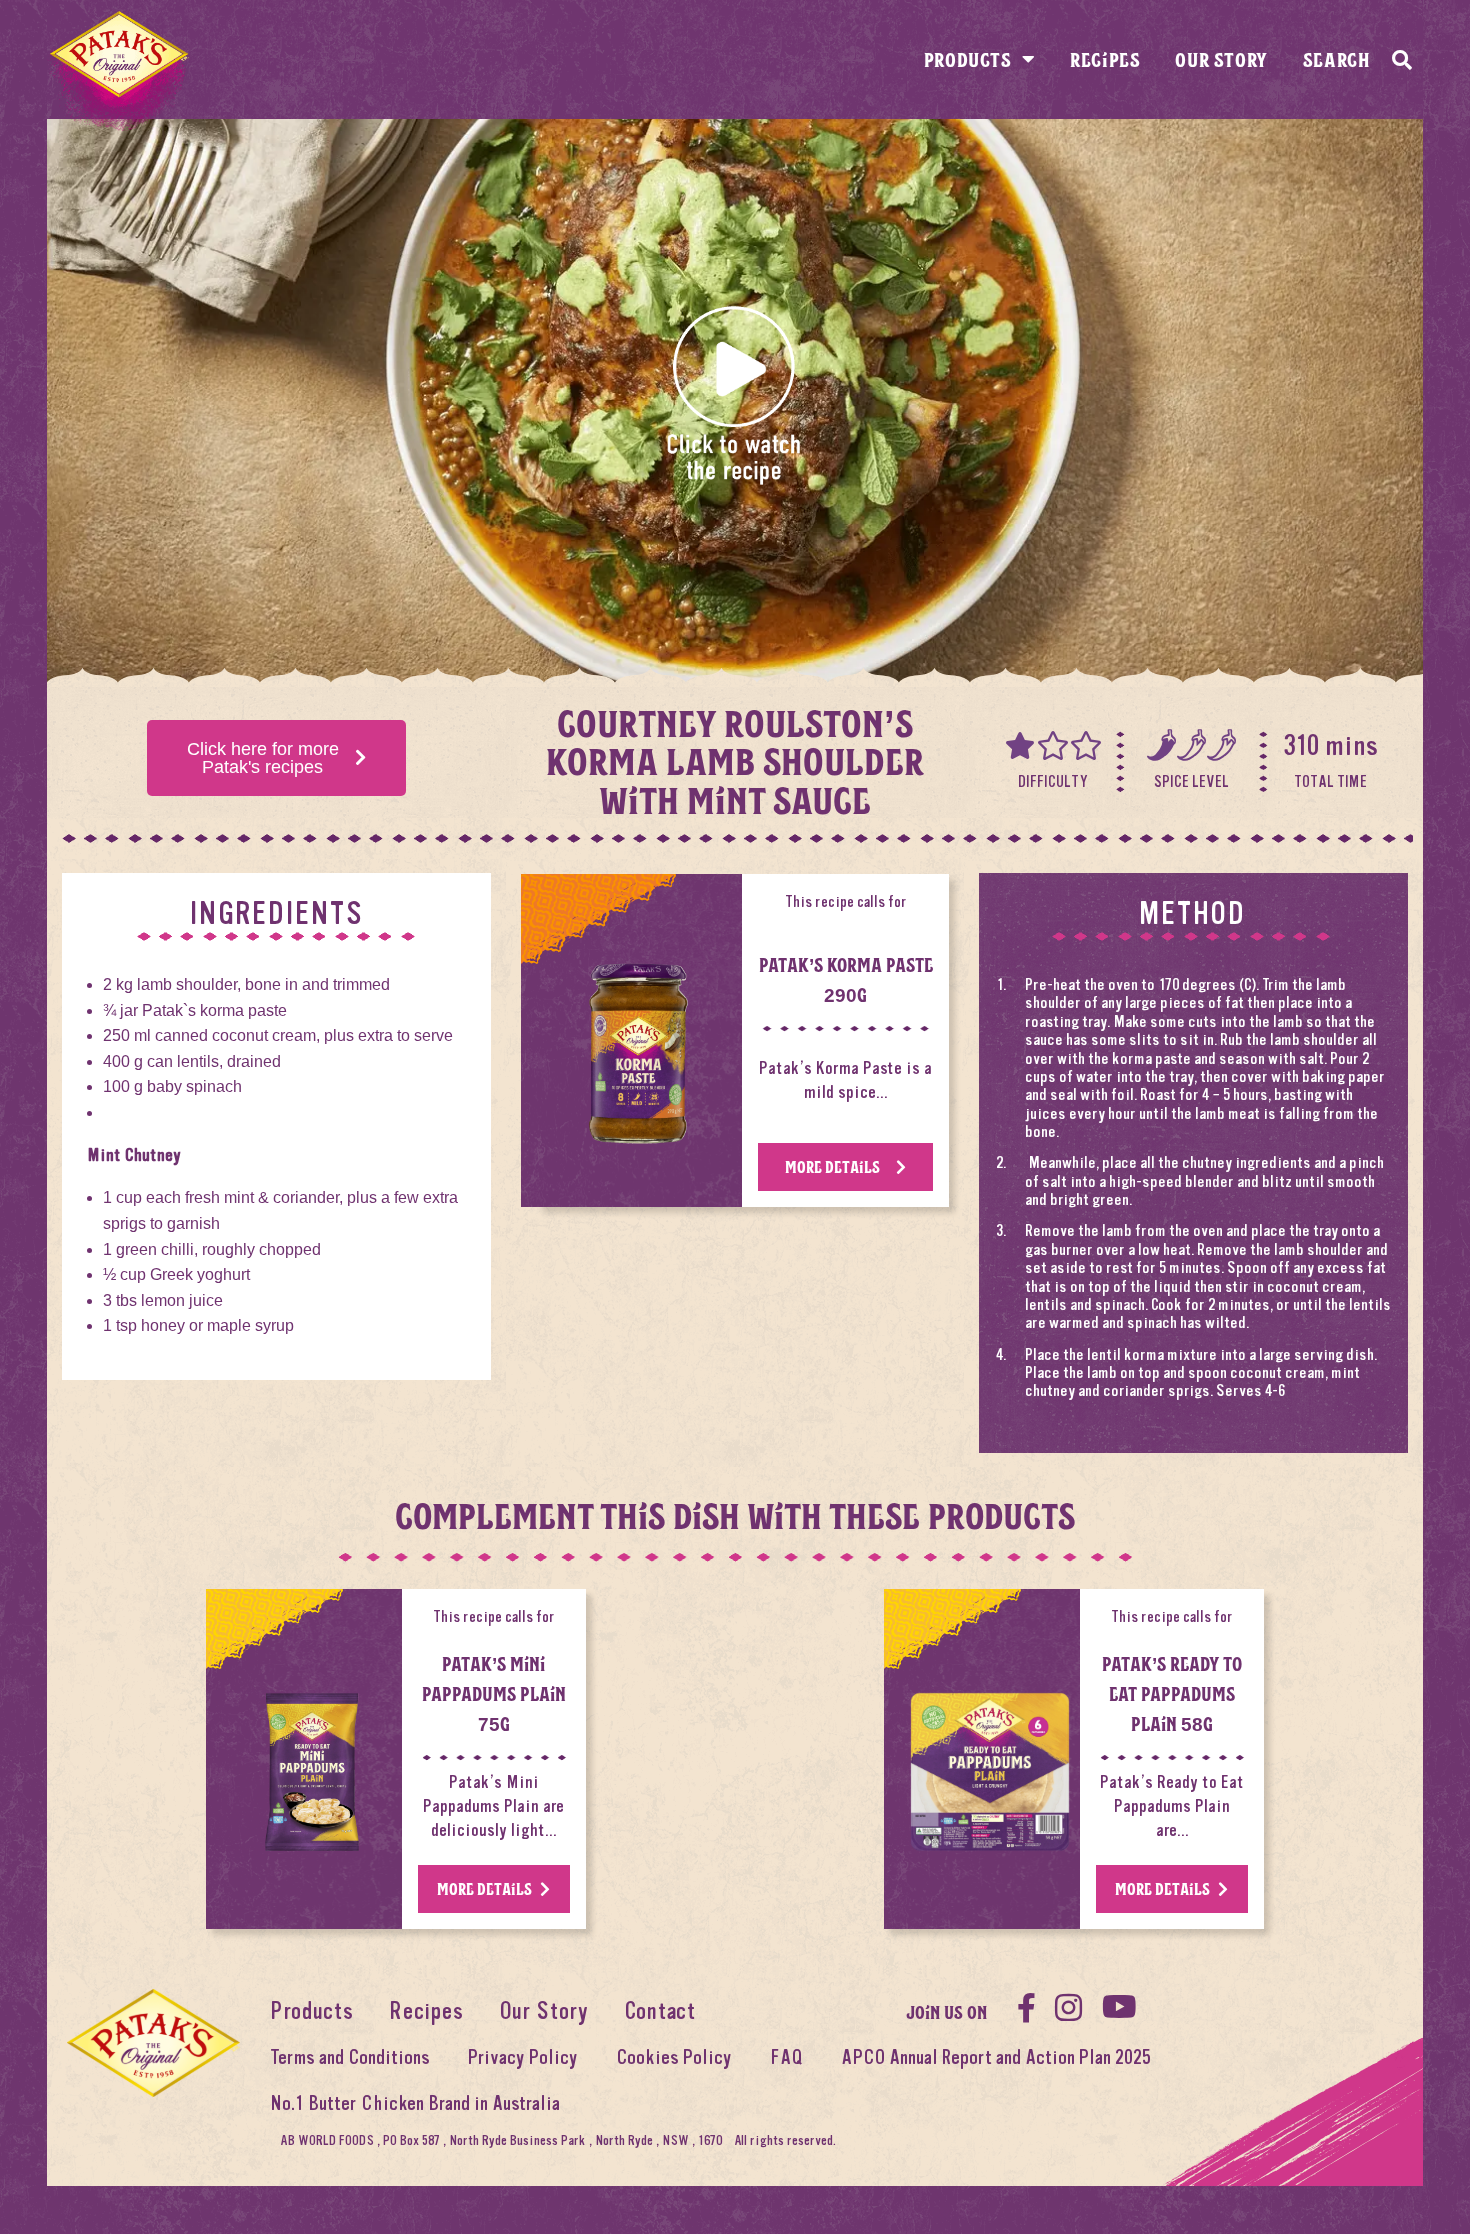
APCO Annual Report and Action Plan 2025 (996, 2057)
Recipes (1105, 59)
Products (968, 59)
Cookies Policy (674, 2057)
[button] (735, 393)
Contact (660, 2011)
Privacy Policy (523, 2057)
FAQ (786, 2057)
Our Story (1221, 59)
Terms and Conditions (350, 2057)
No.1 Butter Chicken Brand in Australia (415, 2103)
